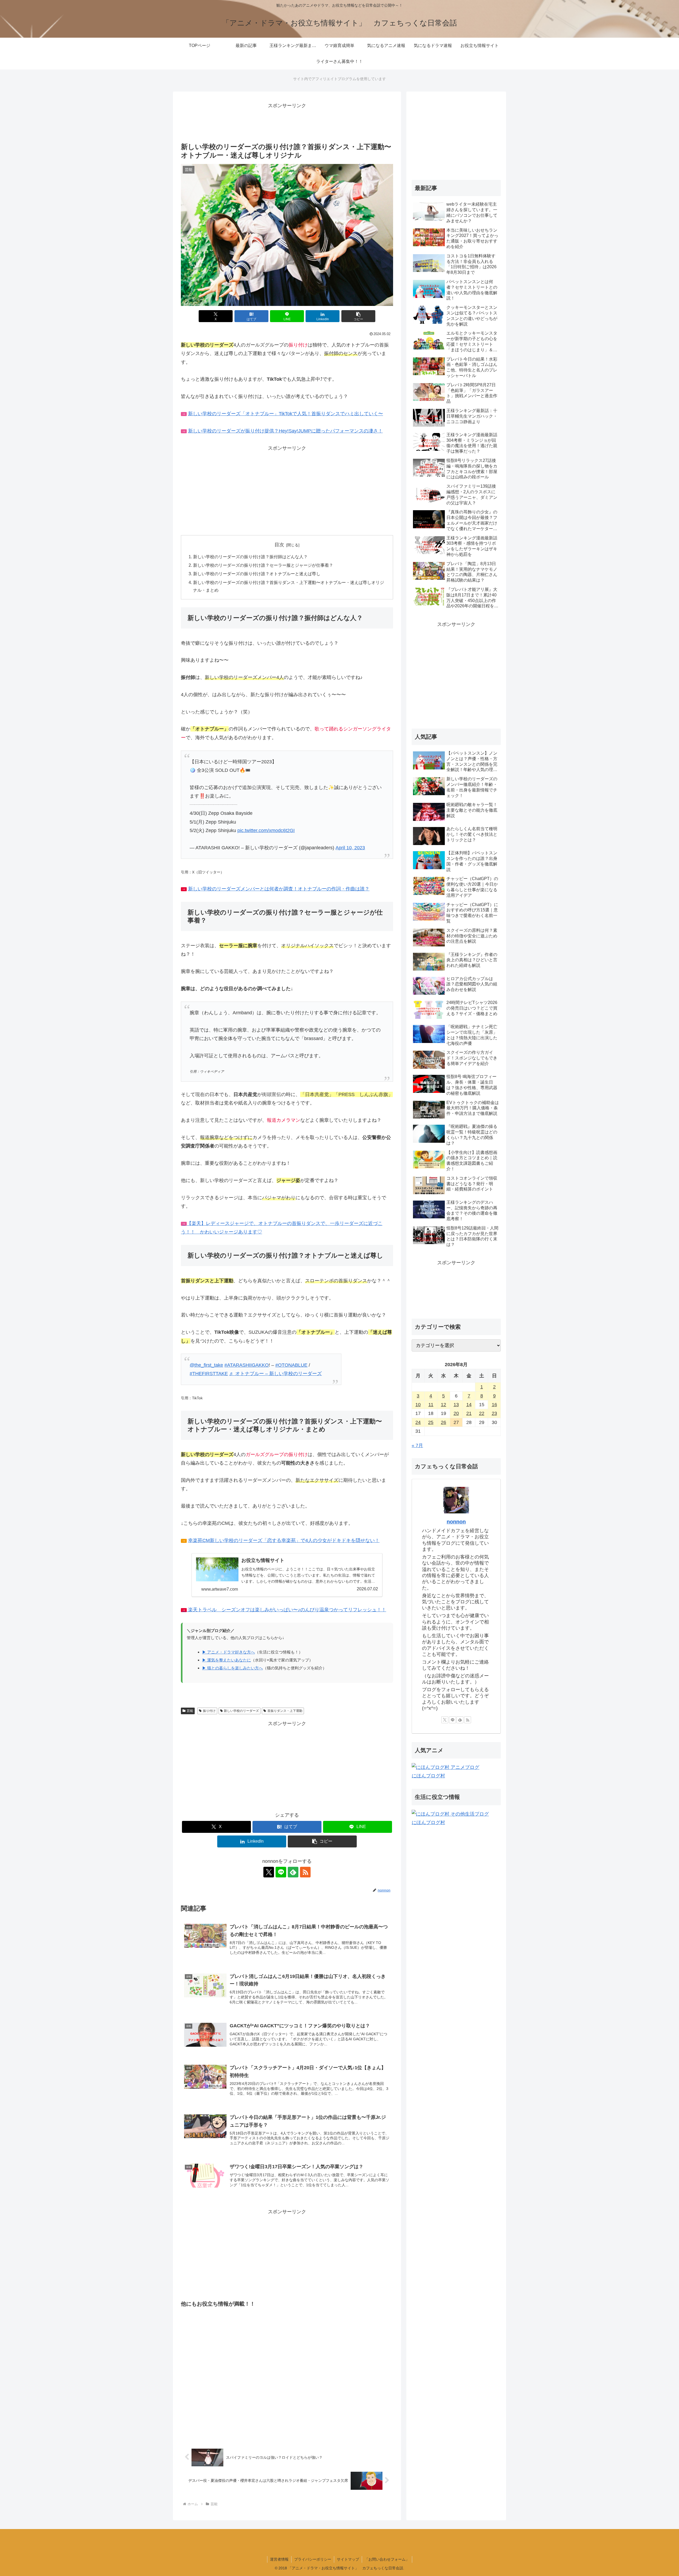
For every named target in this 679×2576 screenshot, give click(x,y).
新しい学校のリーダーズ (241, 1711)
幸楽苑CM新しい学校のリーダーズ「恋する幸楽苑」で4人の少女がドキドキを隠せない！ (284, 1540)
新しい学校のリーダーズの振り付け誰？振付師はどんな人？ (250, 557)
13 (456, 1405)
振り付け (209, 1711)
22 (482, 1413)
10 (418, 1405)
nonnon (456, 1522)
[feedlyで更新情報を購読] (293, 1872)
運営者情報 (279, 2559)
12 (443, 1405)
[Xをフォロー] (269, 1872)
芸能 (190, 1711)
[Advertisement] (287, 122)
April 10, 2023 (350, 848)
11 (431, 1405)
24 (418, 1422)
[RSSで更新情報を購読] (305, 1872)
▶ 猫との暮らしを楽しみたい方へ (232, 1668)
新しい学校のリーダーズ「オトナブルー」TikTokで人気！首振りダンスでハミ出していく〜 (286, 414)
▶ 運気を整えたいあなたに (227, 1660)
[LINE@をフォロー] (281, 1872)
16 (494, 1405)
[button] (358, 316)
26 (443, 1422)
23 (494, 1413)
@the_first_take (206, 1365)
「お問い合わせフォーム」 (387, 2559)
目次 (279, 545)
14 (469, 1405)
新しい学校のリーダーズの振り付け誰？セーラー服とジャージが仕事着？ (263, 565)
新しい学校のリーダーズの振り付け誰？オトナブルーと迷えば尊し (257, 574)
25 (431, 1422)
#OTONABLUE (291, 1365)
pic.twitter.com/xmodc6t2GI (266, 830)
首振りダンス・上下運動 (285, 1711)
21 (469, 1413)
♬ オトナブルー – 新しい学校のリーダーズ (275, 1374)
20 (456, 1413)
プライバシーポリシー (313, 2559)
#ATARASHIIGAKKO (247, 1365)
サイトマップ (348, 2559)
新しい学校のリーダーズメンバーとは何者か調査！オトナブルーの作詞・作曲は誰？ (279, 889)
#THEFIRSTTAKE (209, 1374)
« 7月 (417, 1445)
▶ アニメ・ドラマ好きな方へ (228, 1652)
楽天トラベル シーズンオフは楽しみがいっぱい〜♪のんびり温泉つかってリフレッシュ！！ (284, 1610)
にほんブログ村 (428, 1776)
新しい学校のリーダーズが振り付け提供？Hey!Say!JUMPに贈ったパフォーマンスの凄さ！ (285, 431)
